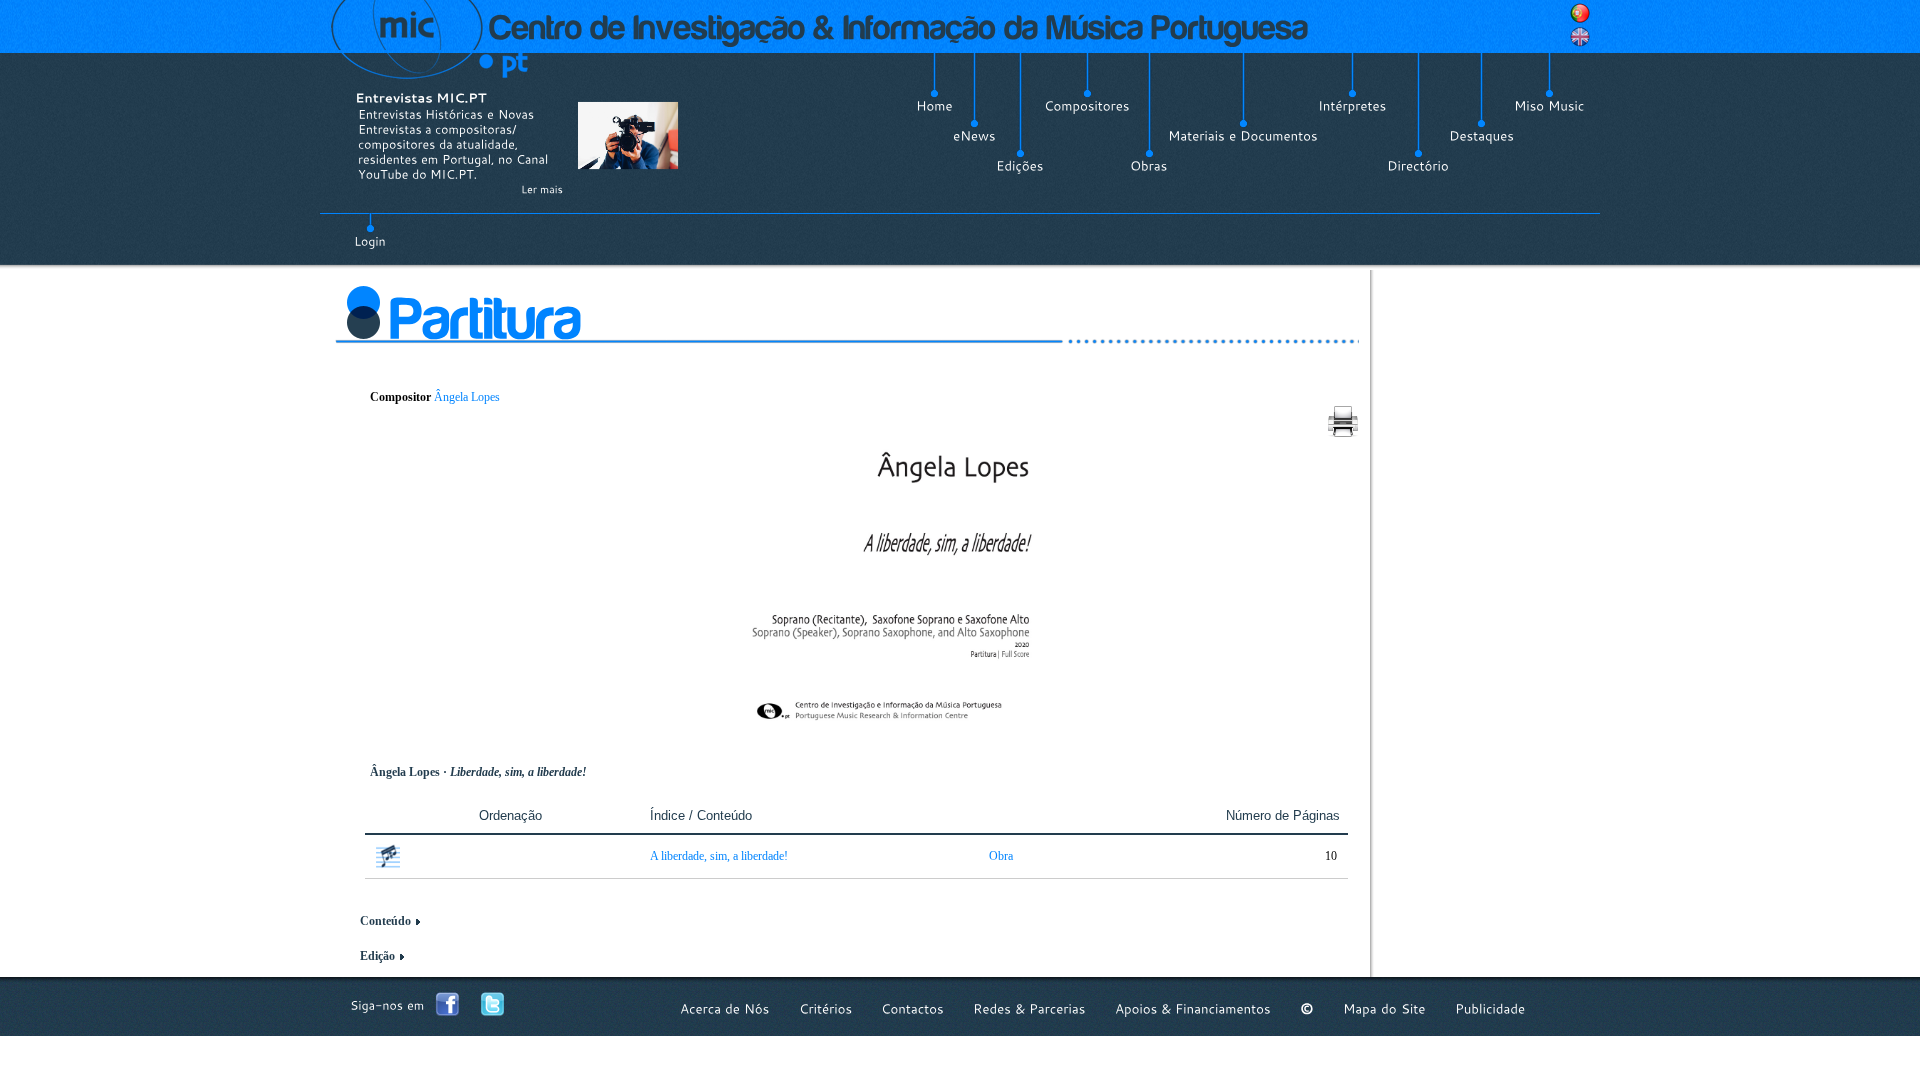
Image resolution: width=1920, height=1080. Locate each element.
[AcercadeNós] (725, 1008)
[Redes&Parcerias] (1029, 1008)
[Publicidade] (1490, 1008)
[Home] (934, 106)
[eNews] (974, 136)
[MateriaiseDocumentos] (1243, 136)
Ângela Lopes (467, 397)
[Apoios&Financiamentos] (1193, 1008)
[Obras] (1149, 166)
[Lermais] (542, 189)
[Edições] (1020, 166)
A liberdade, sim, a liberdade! (719, 856)
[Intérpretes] (1352, 106)
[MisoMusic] (1549, 106)
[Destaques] (1481, 136)
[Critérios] (825, 1008)
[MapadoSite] (1384, 1008)
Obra (1001, 856)
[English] (1580, 37)
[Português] (1580, 13)
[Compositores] (1087, 106)
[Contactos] (912, 1008)
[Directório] (1418, 166)
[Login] (370, 230)
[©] (1307, 1008)
